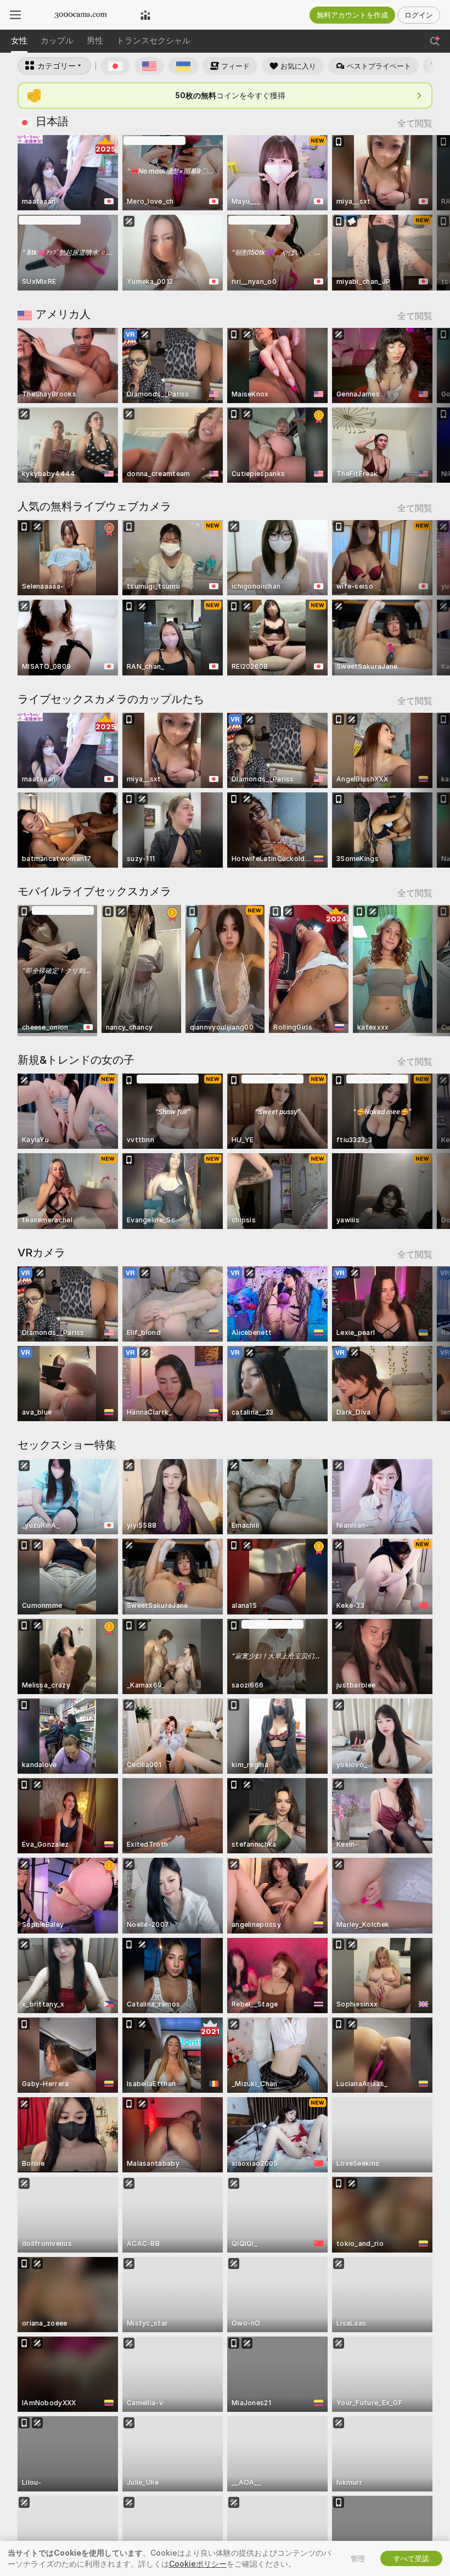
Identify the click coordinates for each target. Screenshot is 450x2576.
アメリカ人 (63, 314)
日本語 (52, 121)
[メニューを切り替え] (15, 15)
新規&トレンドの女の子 (76, 1060)
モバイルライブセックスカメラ (94, 891)
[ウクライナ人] (183, 66)
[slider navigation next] (428, 213)
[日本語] (115, 66)
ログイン (419, 15)
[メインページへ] (81, 15)
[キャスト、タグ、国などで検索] (435, 41)
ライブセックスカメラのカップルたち (111, 699)
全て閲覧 (415, 123)
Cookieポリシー (198, 2564)
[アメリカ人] (149, 66)
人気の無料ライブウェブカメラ (94, 506)
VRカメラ (41, 1253)
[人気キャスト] (145, 15)
